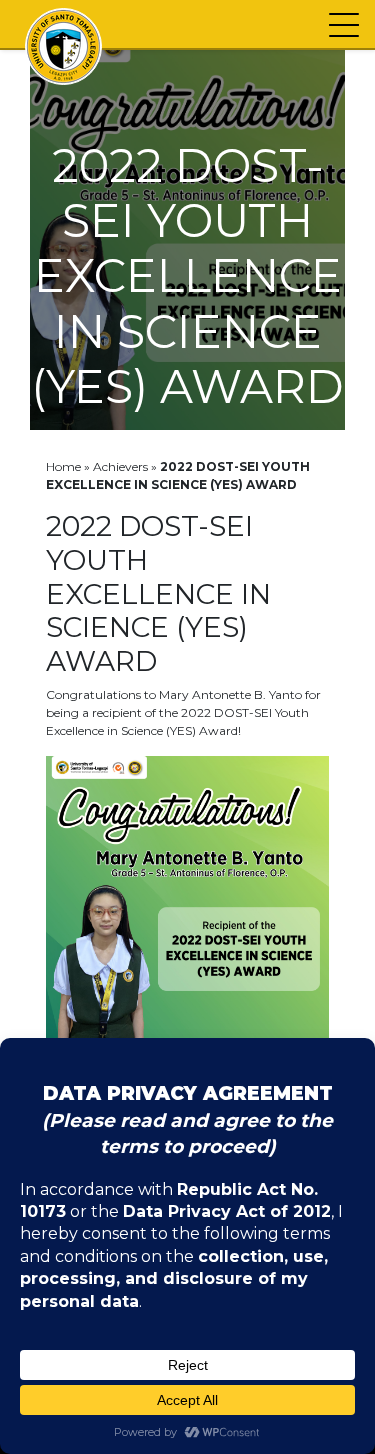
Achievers (120, 466)
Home (63, 466)
